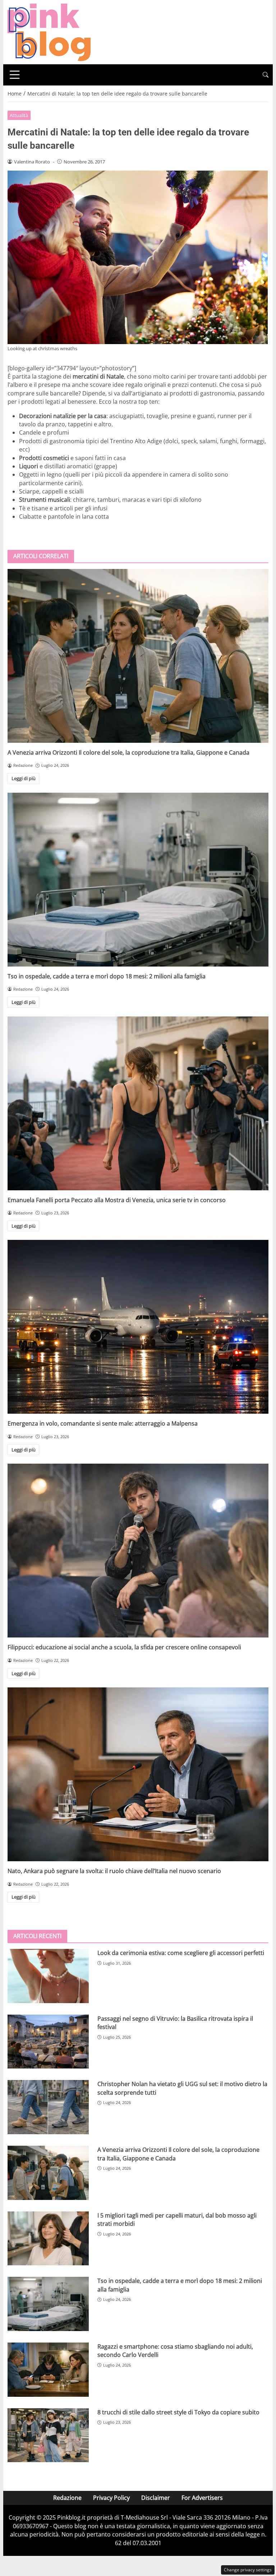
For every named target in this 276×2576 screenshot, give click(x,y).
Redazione (67, 2498)
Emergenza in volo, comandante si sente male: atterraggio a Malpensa (103, 1423)
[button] (266, 75)
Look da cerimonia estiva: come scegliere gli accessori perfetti (181, 1953)
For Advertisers (202, 2498)
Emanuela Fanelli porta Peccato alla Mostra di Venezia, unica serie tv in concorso (117, 1200)
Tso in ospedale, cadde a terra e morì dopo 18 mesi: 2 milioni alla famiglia (107, 976)
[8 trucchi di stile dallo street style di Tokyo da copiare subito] (48, 2435)
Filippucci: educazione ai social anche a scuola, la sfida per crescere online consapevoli (124, 1647)
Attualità (19, 115)
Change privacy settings (248, 2570)
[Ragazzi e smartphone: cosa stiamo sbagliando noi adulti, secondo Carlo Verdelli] (48, 2370)
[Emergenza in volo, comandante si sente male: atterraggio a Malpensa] (138, 1327)
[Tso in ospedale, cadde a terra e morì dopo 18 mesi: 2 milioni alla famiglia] (138, 880)
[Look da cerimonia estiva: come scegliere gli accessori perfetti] (48, 1976)
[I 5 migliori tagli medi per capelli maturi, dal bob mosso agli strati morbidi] (48, 2239)
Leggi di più (24, 778)
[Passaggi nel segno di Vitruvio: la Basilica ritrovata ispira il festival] (48, 2042)
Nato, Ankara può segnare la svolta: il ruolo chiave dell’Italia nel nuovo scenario (114, 1871)
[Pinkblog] (49, 32)
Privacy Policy (111, 2498)
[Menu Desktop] (15, 75)
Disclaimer (156, 2498)
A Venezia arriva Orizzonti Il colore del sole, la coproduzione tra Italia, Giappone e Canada (128, 752)
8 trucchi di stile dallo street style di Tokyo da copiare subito (178, 2412)
